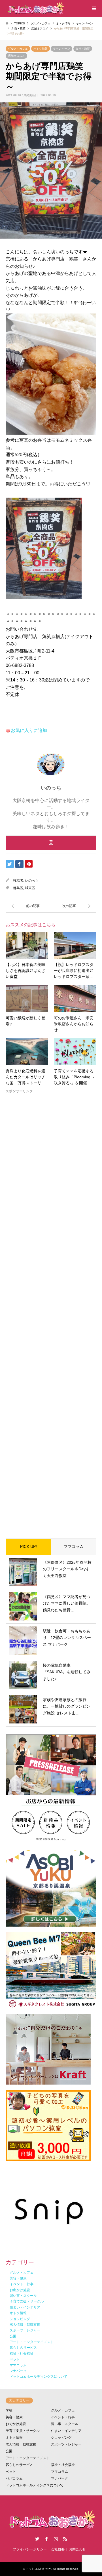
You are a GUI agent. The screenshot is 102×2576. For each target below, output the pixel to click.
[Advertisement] (51, 1311)
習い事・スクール (65, 2424)
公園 (9, 2451)
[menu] (93, 9)
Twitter (37, 2539)
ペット (11, 2472)
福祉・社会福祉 (63, 2465)
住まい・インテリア (66, 2431)
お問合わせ (77, 2549)
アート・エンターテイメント (28, 2458)
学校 (9, 2410)
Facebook (46, 2539)
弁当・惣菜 (83, 49)
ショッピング (61, 2438)
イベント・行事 (63, 2417)
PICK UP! (28, 1546)
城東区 (30, 888)
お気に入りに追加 (29, 730)
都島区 (18, 888)
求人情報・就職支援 (21, 2444)
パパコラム (14, 2478)
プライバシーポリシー (30, 2549)
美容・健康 (14, 2417)
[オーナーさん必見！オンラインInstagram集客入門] (28, 906)
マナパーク (59, 2478)
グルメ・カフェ (18, 49)
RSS (65, 2539)
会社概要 (58, 2549)
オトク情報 (41, 49)
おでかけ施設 (16, 2424)
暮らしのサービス (19, 2465)
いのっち (32, 881)
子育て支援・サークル (23, 2431)
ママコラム (74, 1546)
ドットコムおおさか (39, 2569)
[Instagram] (51, 843)
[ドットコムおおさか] (35, 9)
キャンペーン (61, 49)
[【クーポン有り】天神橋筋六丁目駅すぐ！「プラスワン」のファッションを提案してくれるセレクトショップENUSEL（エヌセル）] (74, 906)
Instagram (56, 2539)
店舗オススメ (16, 56)
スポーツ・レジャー (66, 2444)
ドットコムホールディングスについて (35, 2485)
